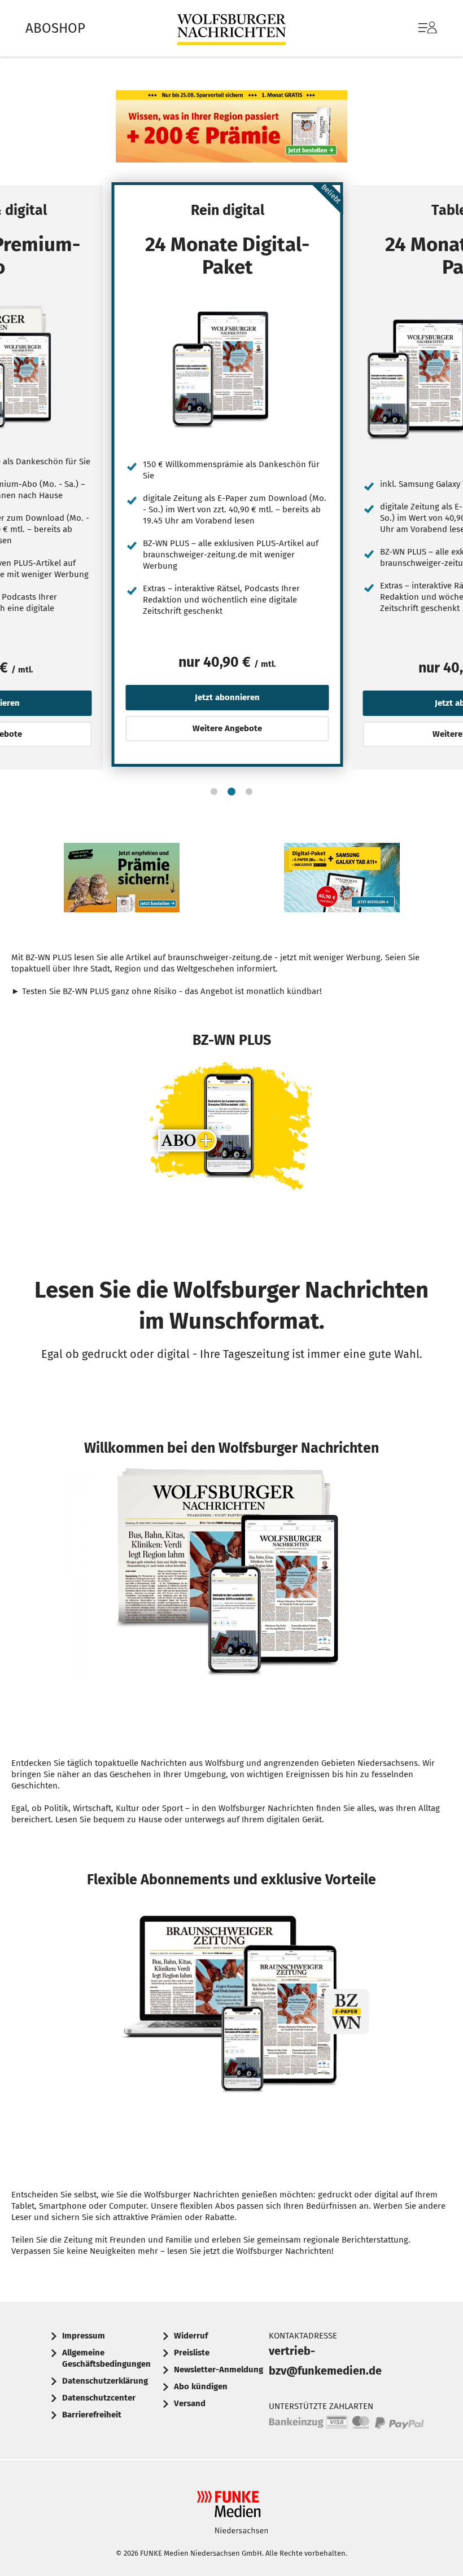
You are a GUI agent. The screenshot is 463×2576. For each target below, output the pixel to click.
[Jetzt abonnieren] (228, 369)
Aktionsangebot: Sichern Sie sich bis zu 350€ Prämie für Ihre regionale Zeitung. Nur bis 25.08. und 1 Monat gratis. (231, 129)
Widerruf (191, 2336)
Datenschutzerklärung (105, 2381)
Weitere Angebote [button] (227, 728)
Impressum (84, 2336)
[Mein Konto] (428, 33)
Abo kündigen (201, 2386)
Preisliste (192, 2353)
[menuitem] (416, 28)
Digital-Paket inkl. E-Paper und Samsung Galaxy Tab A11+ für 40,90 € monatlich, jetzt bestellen (342, 880)
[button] (214, 792)
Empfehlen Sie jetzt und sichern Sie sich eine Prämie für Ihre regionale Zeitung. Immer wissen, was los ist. (122, 880)
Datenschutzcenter (99, 2398)
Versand (190, 2403)
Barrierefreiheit (92, 2415)
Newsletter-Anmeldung (219, 2370)
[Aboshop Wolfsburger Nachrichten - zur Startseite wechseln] (231, 28)
